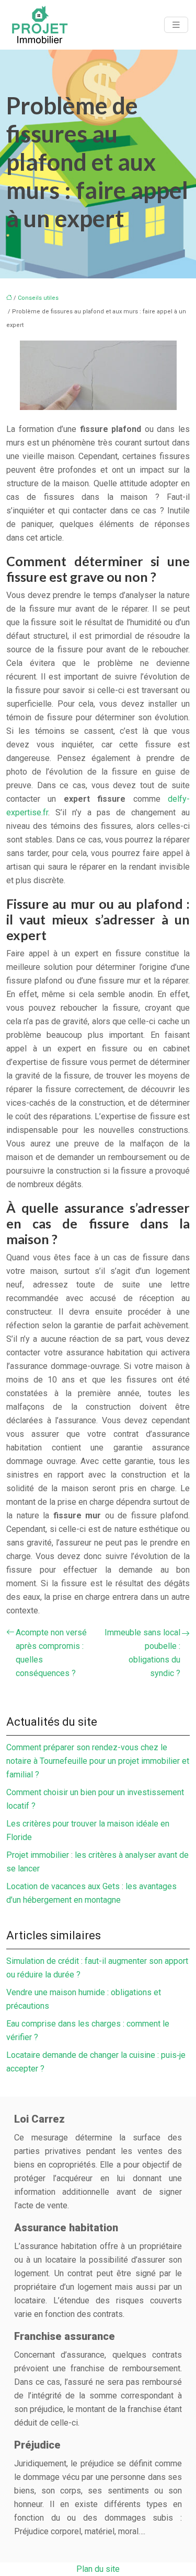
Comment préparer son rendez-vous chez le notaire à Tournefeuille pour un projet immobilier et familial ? (98, 1761)
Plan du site (98, 2569)
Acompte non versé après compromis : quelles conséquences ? (51, 1653)
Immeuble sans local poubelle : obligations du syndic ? (142, 1653)
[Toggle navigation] (176, 25)
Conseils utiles (38, 298)
